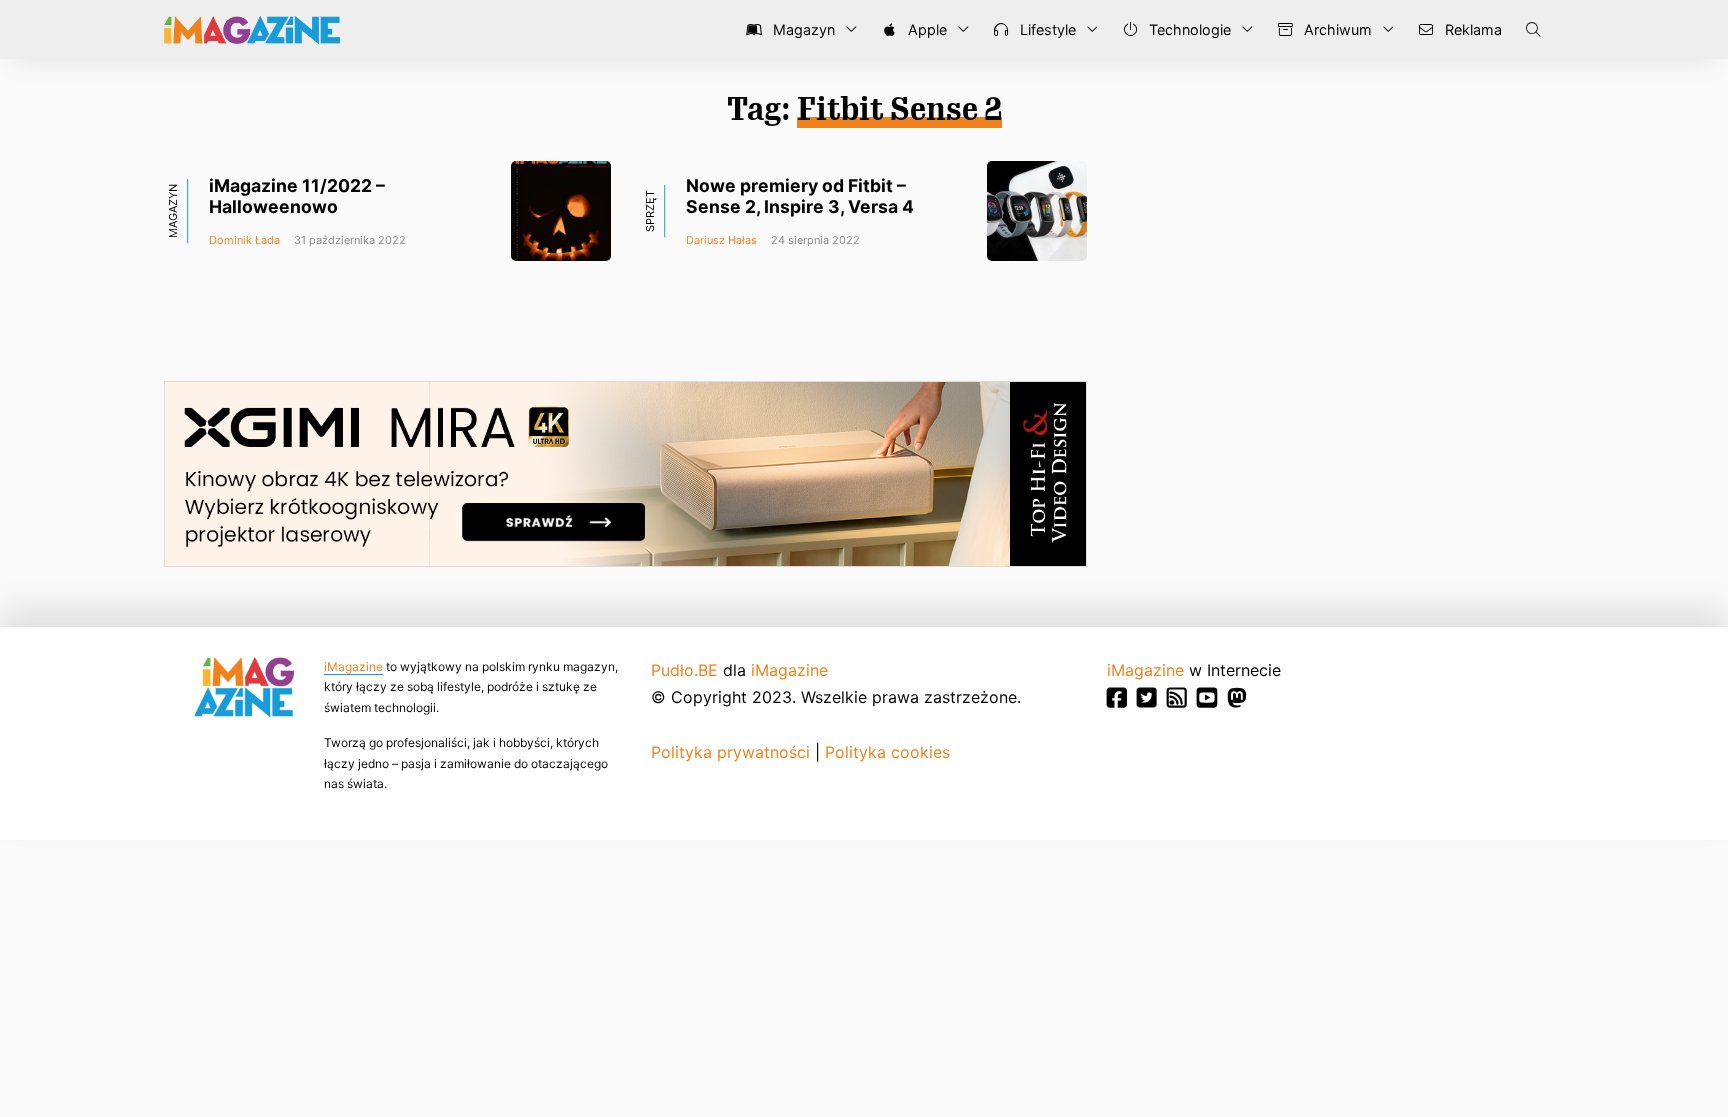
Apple (925, 29)
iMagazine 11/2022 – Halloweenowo (297, 196)
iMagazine (353, 666)
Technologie (1188, 29)
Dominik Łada (244, 240)
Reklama (1471, 29)
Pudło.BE (684, 670)
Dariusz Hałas (721, 240)
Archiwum (1336, 29)
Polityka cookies (887, 752)
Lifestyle (1046, 29)
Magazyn (802, 29)
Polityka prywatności (730, 752)
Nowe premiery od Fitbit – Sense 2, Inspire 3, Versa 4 (800, 196)
